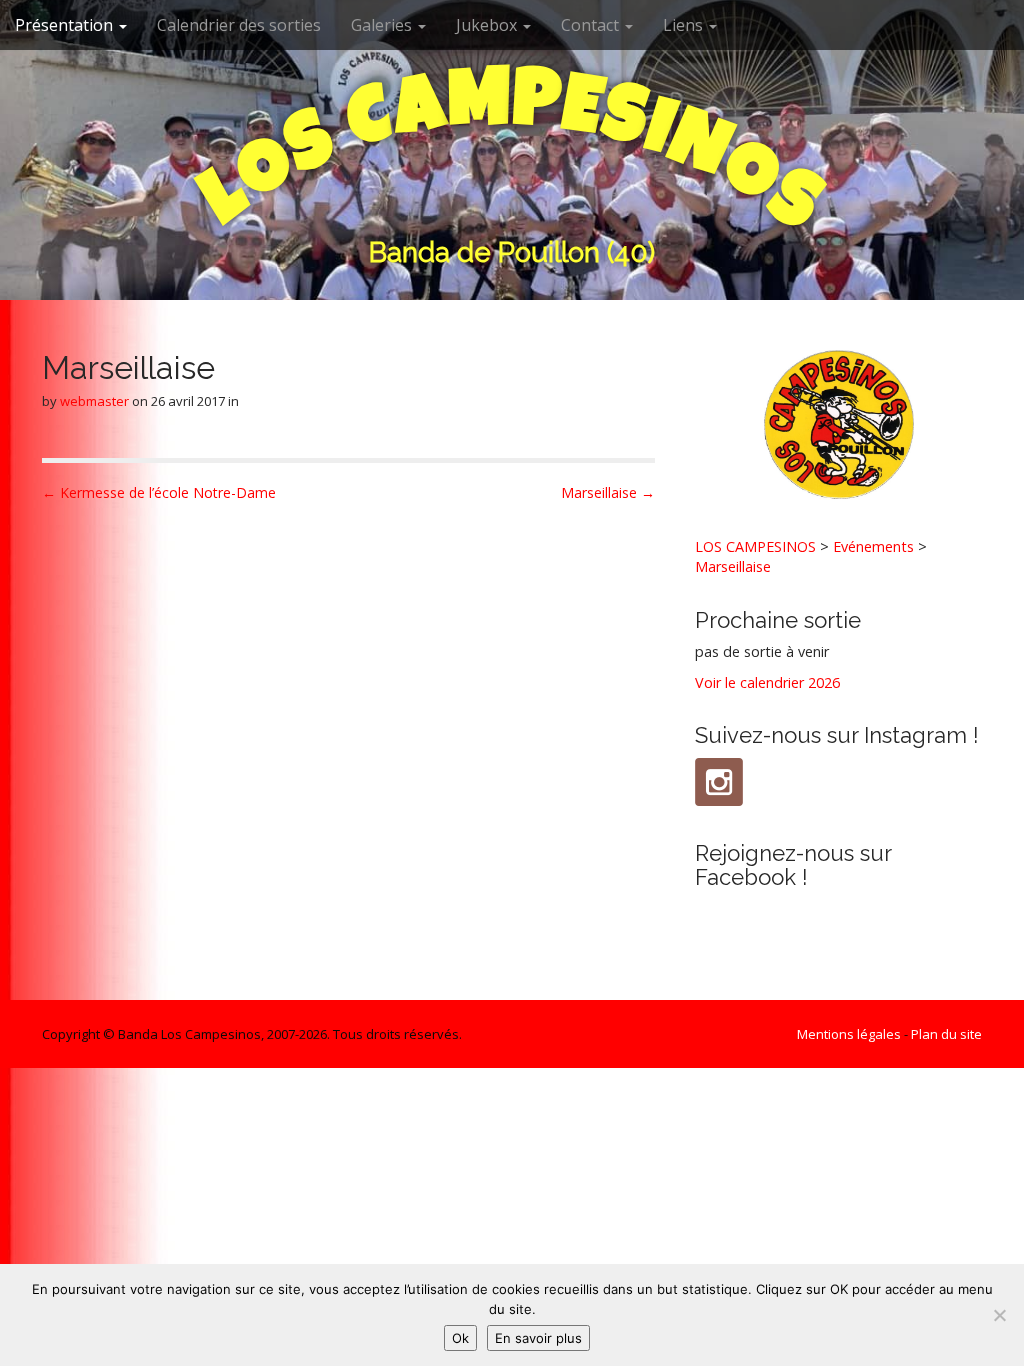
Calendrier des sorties (239, 25)
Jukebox (488, 25)
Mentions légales (849, 1034)
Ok (460, 1338)
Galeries (383, 25)
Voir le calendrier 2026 (767, 682)
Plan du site (946, 1034)
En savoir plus (538, 1338)
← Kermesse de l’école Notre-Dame (159, 492)
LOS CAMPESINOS (755, 546)
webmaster (94, 401)
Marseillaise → (608, 492)
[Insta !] (719, 782)
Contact (592, 25)
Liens (685, 25)
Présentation (66, 25)
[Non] (999, 1315)
